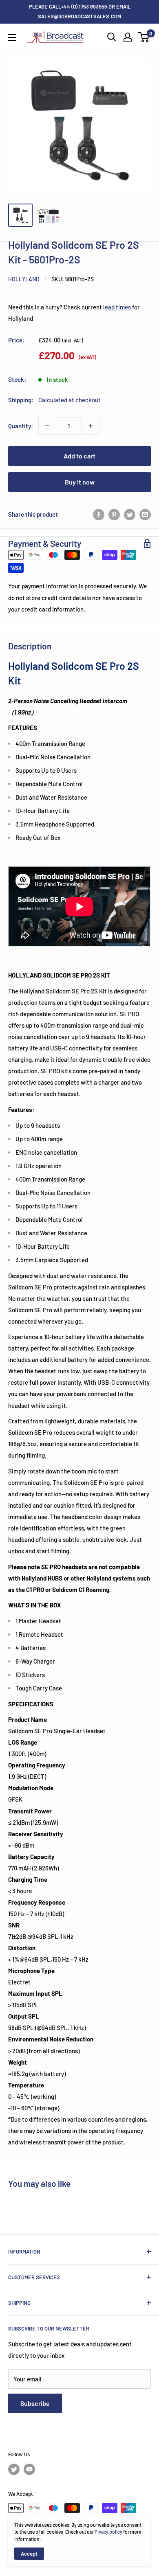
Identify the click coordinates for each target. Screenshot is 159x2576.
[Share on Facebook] (99, 514)
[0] (144, 37)
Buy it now (80, 482)
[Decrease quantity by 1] (47, 426)
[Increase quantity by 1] (91, 426)
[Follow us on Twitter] (14, 2469)
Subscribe (35, 2403)
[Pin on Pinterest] (114, 514)
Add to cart (79, 456)
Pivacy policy (108, 2532)
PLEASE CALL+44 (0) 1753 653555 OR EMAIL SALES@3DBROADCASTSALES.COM (80, 11)
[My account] (128, 37)
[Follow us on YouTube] (29, 2469)
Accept (29, 2554)
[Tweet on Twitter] (130, 514)
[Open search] (112, 37)
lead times (117, 307)
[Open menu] (12, 37)
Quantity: (21, 426)
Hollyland (24, 279)
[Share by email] (145, 514)
